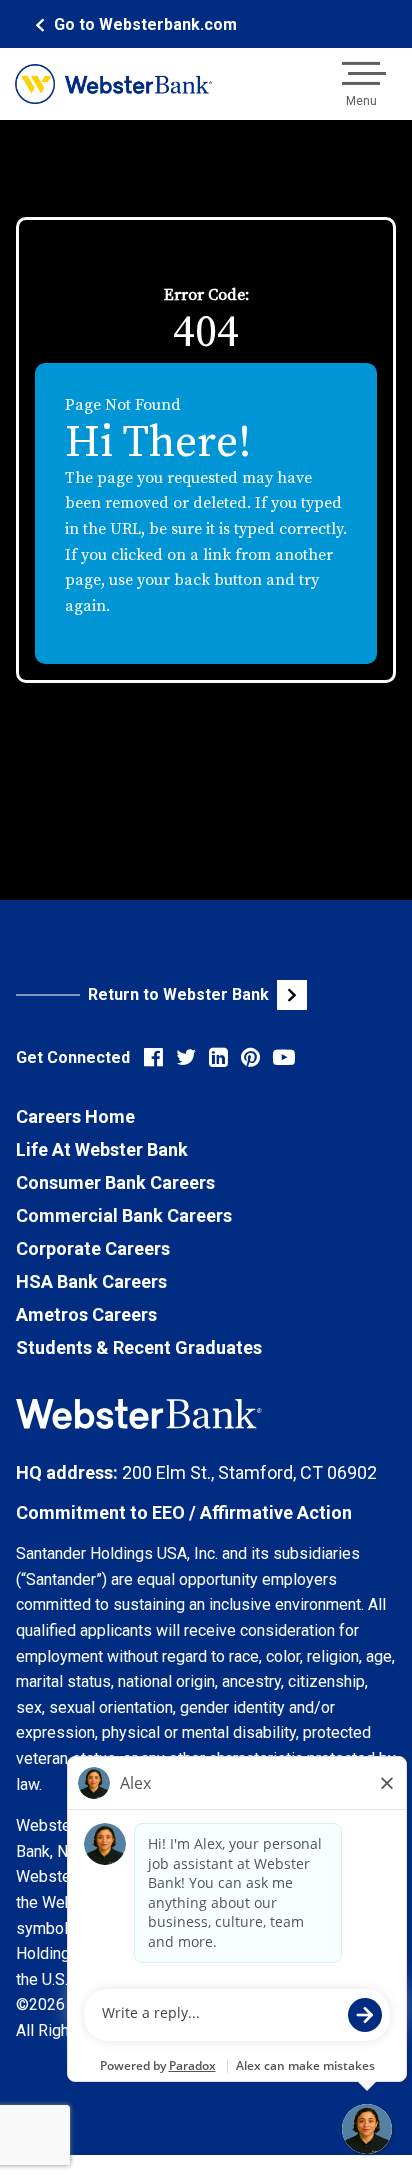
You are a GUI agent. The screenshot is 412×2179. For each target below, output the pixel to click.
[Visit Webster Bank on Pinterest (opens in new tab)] (250, 1057)
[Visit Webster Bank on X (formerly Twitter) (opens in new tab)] (186, 1057)
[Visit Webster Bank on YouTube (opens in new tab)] (284, 1057)
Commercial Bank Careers (124, 1215)
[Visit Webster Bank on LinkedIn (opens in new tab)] (218, 1057)
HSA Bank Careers (91, 1281)
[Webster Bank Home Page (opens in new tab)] (113, 84)
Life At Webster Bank (102, 1149)
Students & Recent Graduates (139, 1347)
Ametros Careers (86, 1314)
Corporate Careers (93, 1248)
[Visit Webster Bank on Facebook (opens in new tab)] (153, 1057)
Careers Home (75, 1116)
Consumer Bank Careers (115, 1182)
